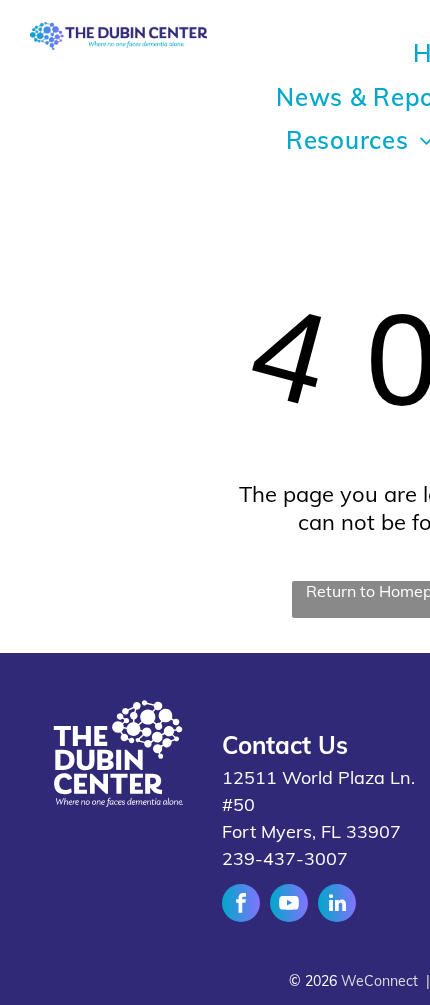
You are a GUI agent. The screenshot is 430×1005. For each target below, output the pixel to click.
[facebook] (241, 905)
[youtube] (289, 905)
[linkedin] (337, 905)
